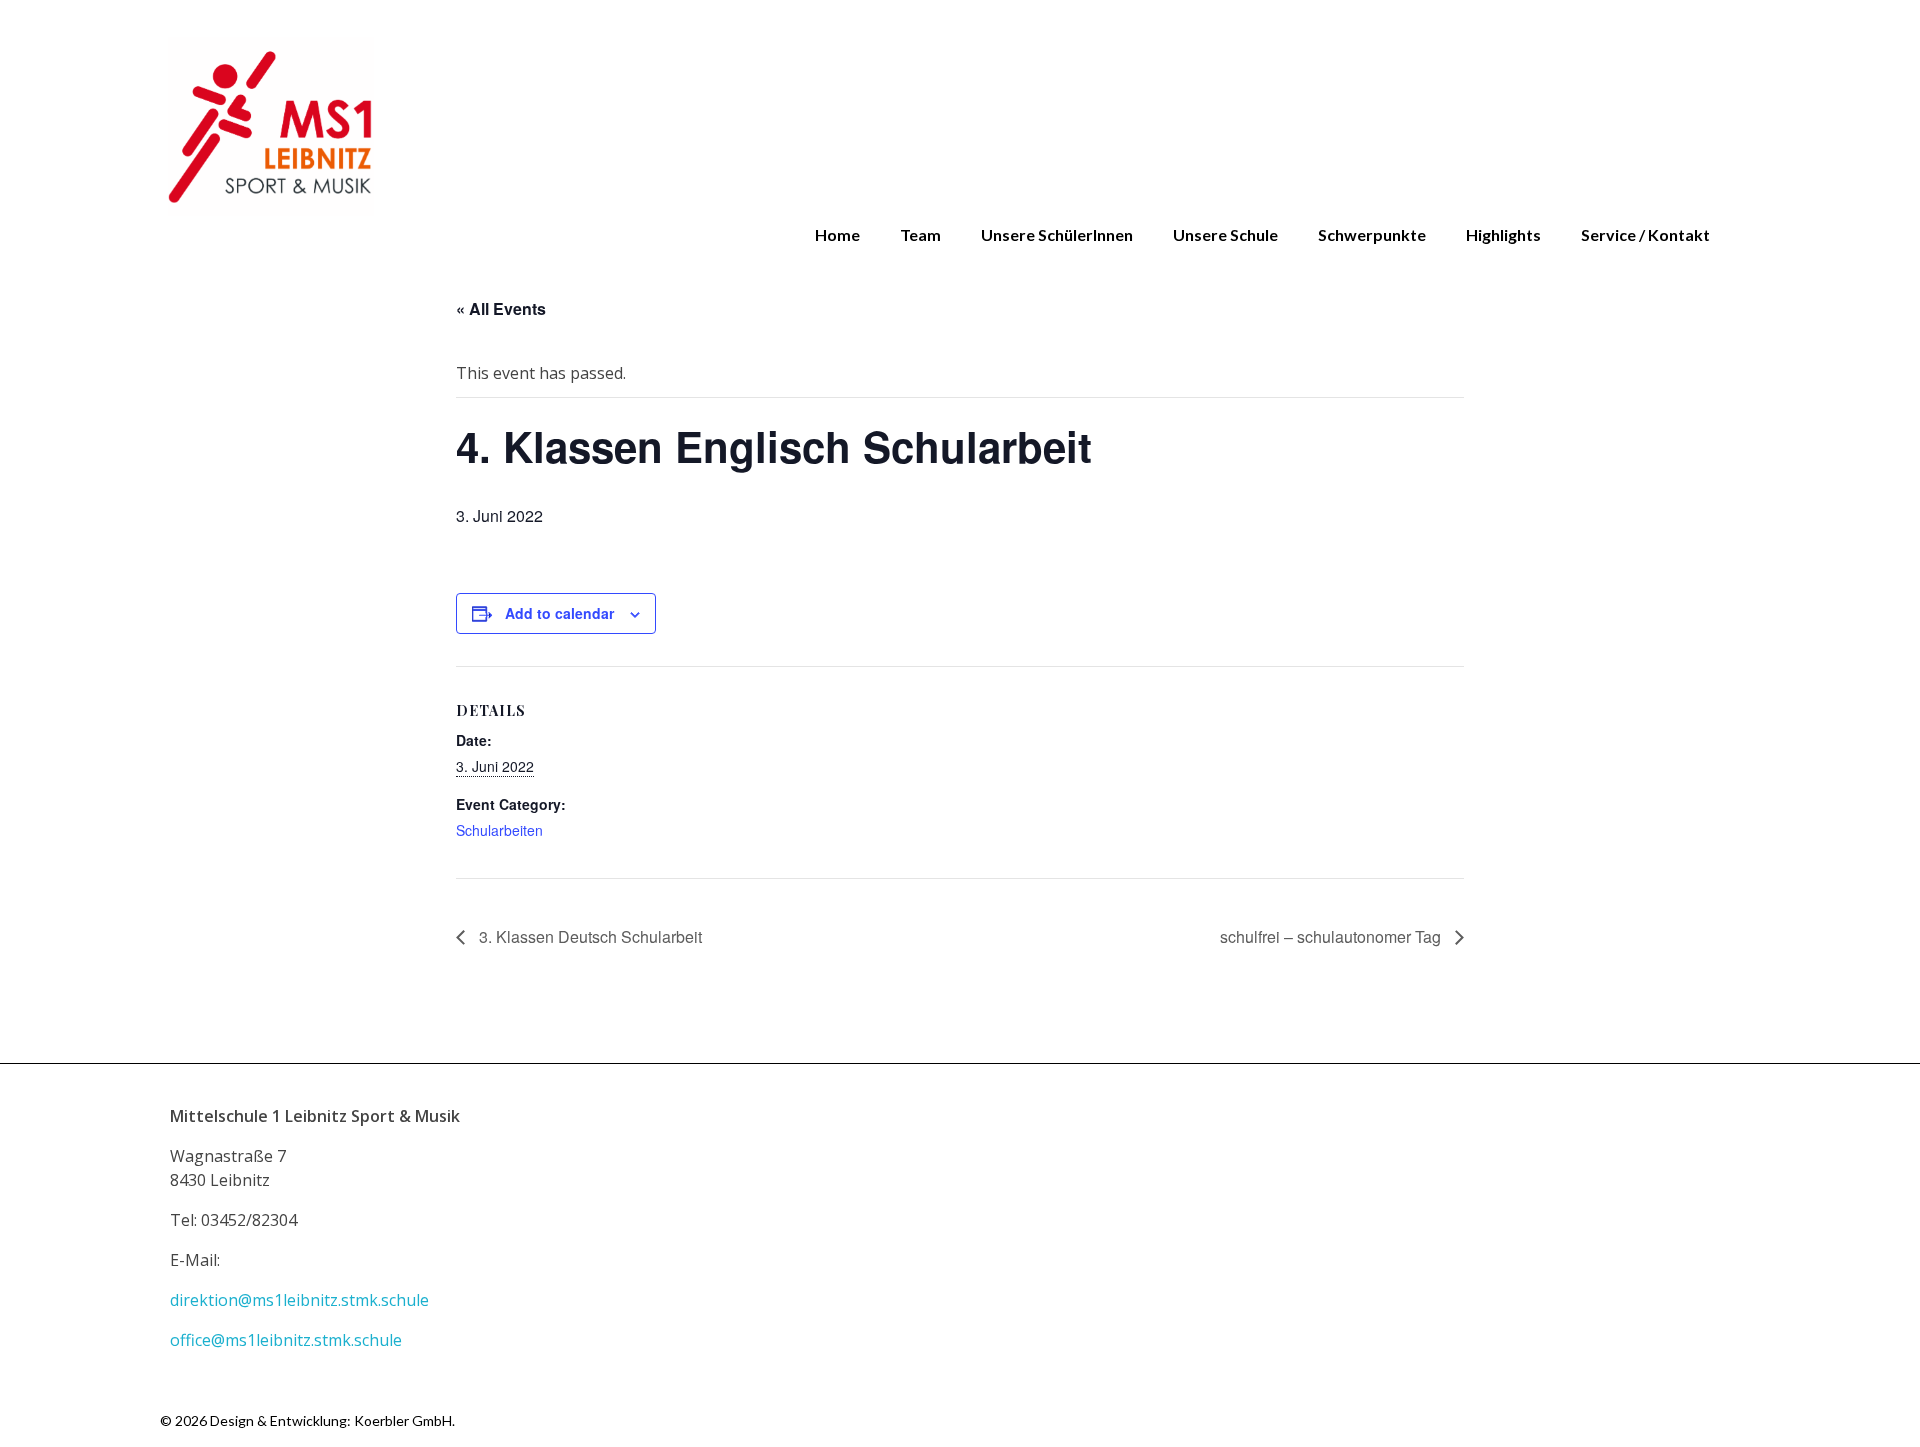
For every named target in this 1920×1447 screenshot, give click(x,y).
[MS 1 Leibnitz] (959, 127)
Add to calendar (559, 613)
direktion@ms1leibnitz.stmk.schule (301, 1300)
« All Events (501, 308)
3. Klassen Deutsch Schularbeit (588, 936)
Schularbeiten (499, 830)
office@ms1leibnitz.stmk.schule (288, 1340)
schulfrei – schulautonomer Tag (1332, 936)
